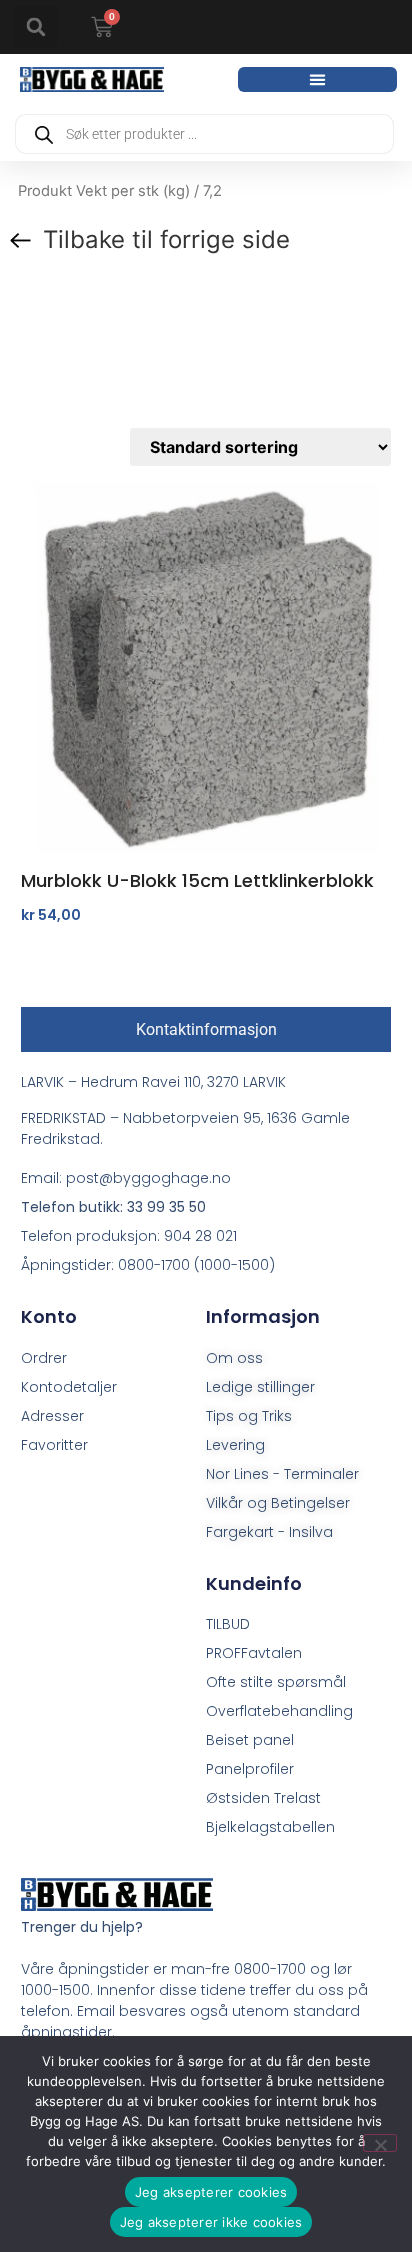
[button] (36, 27)
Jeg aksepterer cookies (211, 2192)
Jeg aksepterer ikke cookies (211, 2222)
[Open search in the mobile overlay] (204, 134)
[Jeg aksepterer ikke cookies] (380, 2143)
